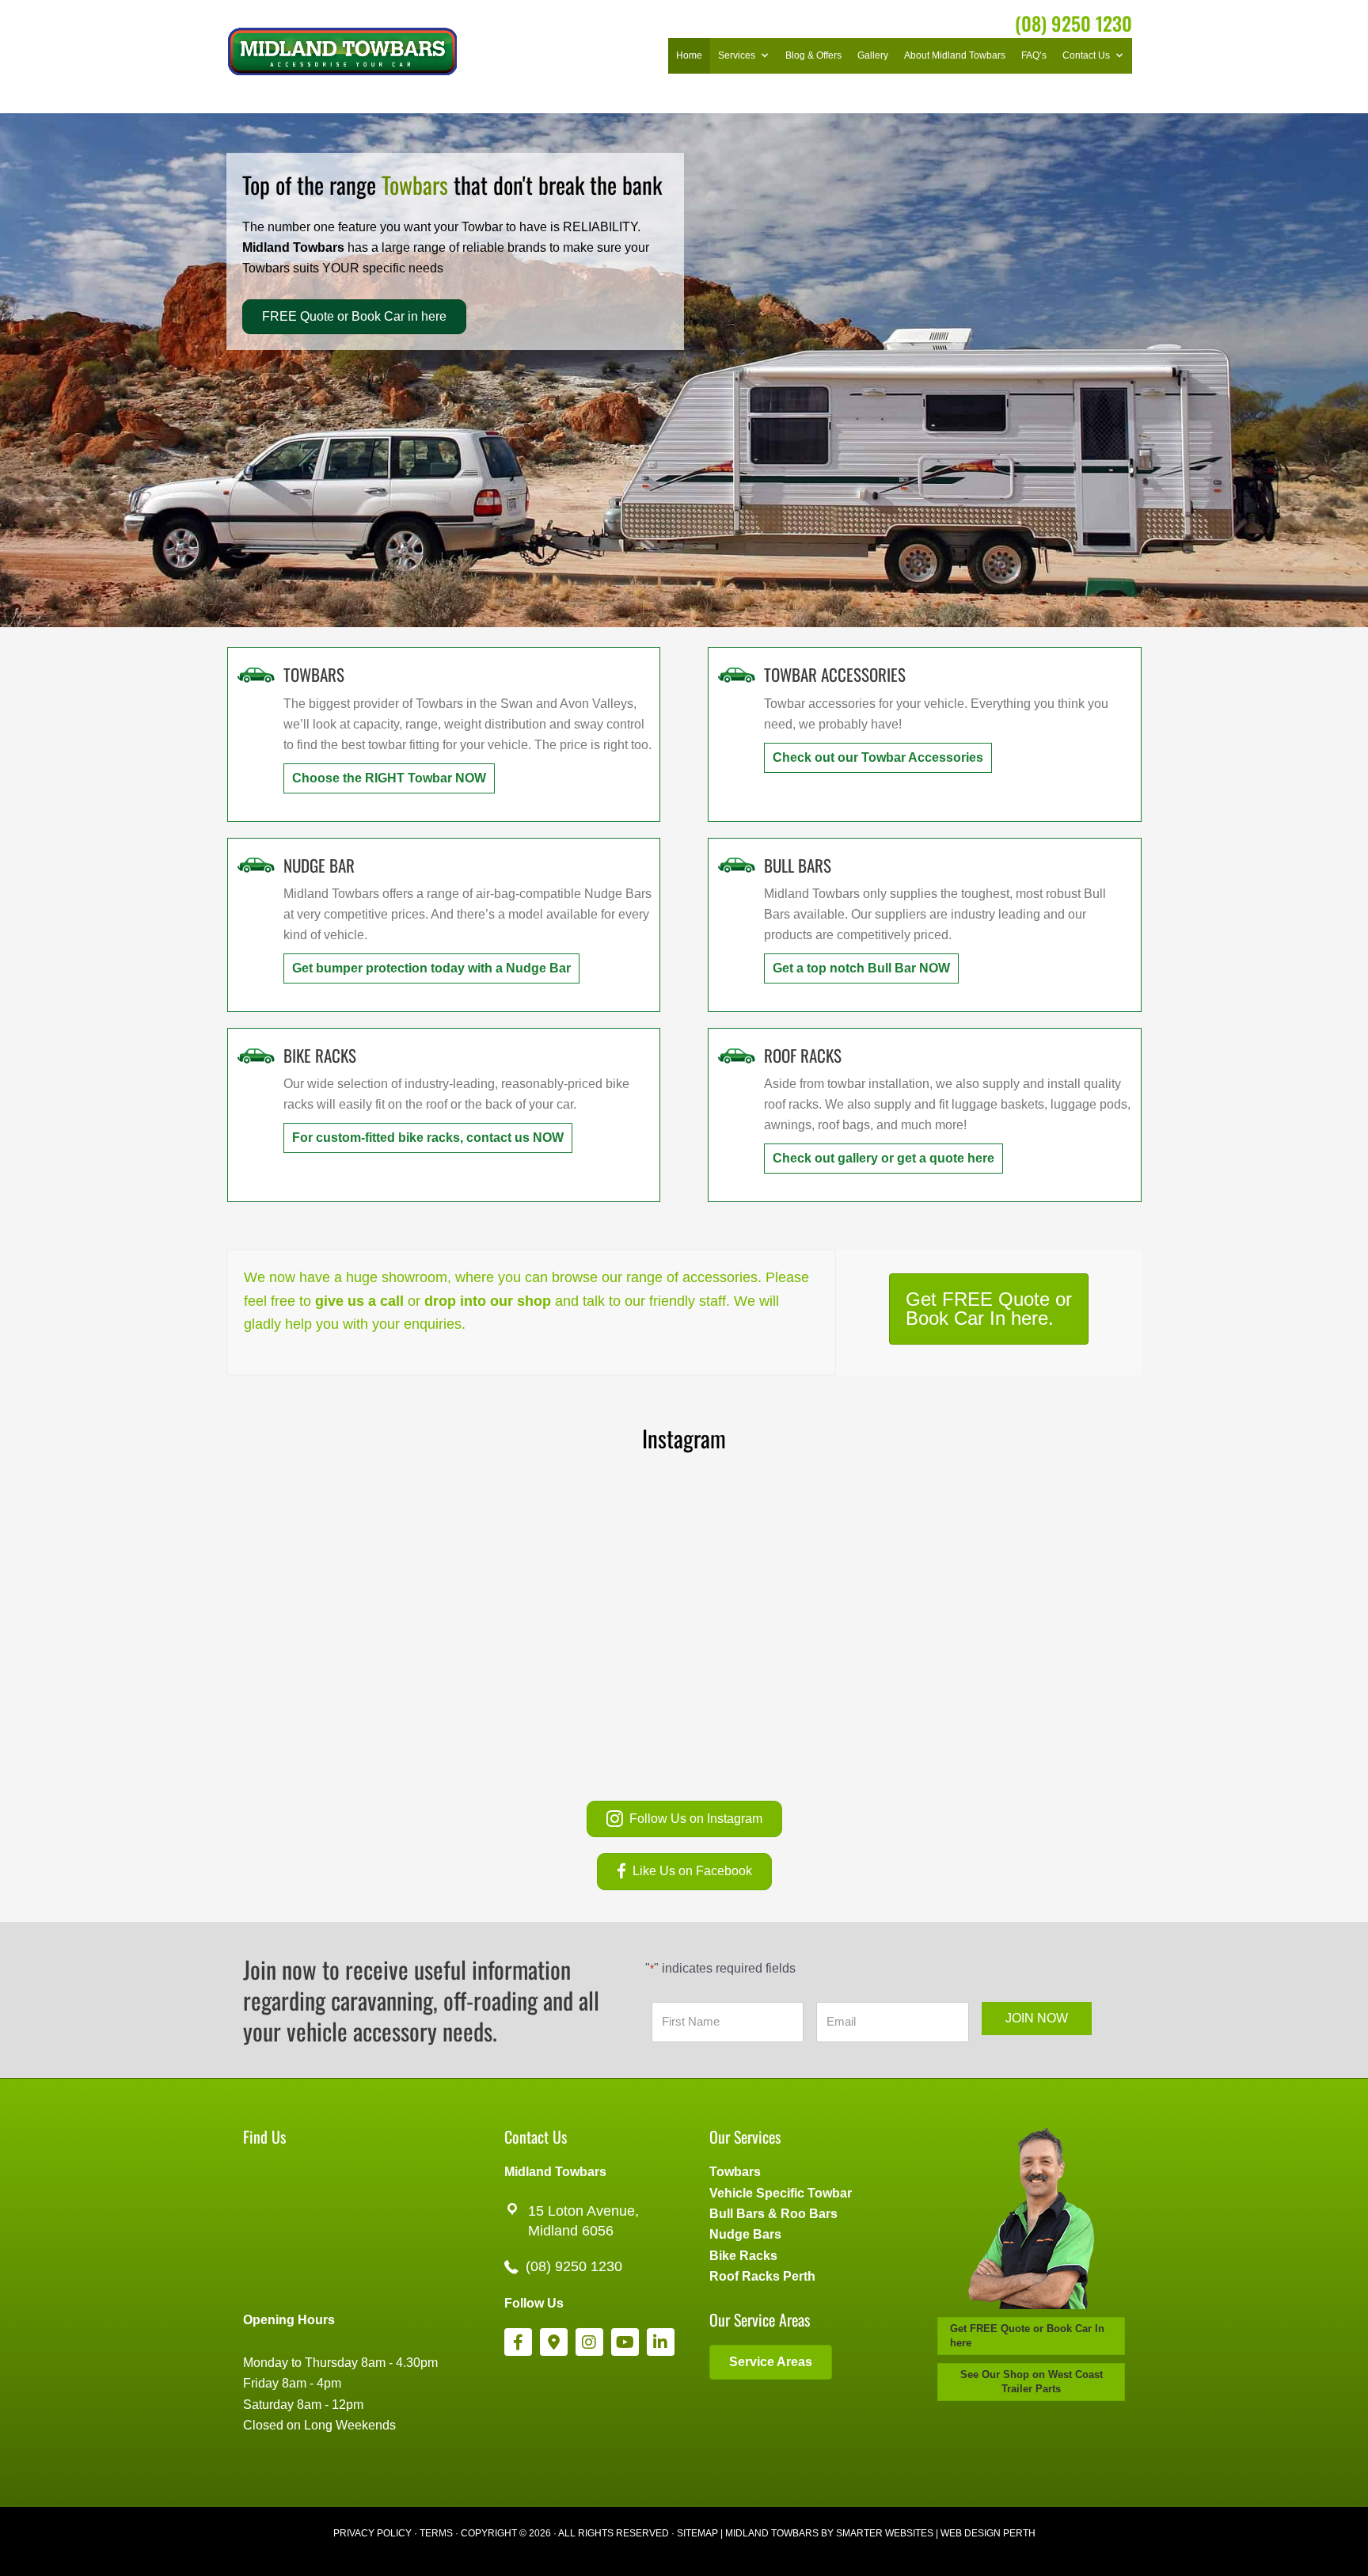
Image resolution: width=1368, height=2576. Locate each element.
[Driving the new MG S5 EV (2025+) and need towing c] (1018, 1687)
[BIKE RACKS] (256, 1054)
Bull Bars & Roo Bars (773, 2214)
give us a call (359, 1301)
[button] (389, 778)
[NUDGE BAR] (256, 864)
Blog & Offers (813, 55)
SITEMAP (697, 2533)
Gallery (873, 55)
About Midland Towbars (955, 55)
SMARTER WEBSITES (885, 2533)
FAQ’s (1034, 55)
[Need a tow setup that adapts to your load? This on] (795, 1558)
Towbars (735, 2172)
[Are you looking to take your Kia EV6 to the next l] (350, 1558)
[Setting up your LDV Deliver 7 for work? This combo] (573, 1687)
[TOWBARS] (256, 673)
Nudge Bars (745, 2234)
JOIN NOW (1037, 2018)
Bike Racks (743, 2256)
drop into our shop (488, 1301)
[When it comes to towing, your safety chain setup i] (1018, 1558)
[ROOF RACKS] (736, 1054)
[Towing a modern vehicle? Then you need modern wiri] (795, 1687)
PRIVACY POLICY (372, 2533)
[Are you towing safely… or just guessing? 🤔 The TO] (350, 1687)
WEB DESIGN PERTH (988, 2533)
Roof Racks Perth (762, 2276)
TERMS (436, 2533)
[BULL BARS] (736, 864)
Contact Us (1086, 55)
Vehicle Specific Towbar (781, 2193)
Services (737, 55)
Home (689, 55)
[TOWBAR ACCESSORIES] (736, 673)
